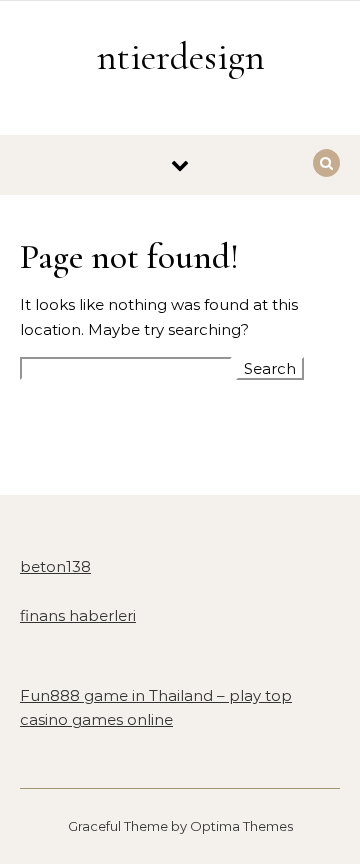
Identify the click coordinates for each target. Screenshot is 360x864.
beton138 (55, 566)
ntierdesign (181, 57)
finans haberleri (78, 615)
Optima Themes (241, 826)
